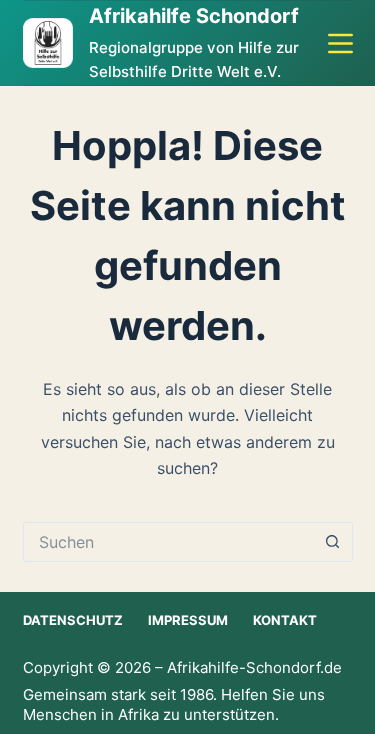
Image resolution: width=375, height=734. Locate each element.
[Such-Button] (333, 542)
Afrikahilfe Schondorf (194, 16)
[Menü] (340, 43)
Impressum (188, 620)
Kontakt (285, 620)
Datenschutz (73, 620)
